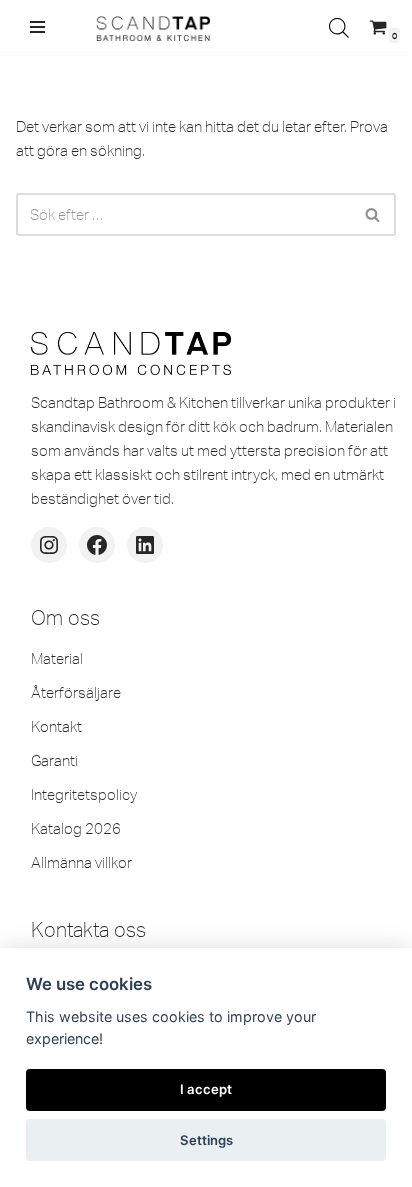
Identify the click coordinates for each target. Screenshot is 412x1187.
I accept (206, 1089)
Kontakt (56, 726)
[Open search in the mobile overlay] (339, 27)
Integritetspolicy (84, 794)
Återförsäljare (76, 692)
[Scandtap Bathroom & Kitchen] (150, 27)
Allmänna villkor (81, 862)
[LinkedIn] (145, 545)
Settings (206, 1140)
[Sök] (373, 214)
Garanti (54, 760)
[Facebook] (97, 545)
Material (57, 658)
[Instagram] (49, 545)
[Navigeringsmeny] (37, 27)
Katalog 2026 (76, 828)
